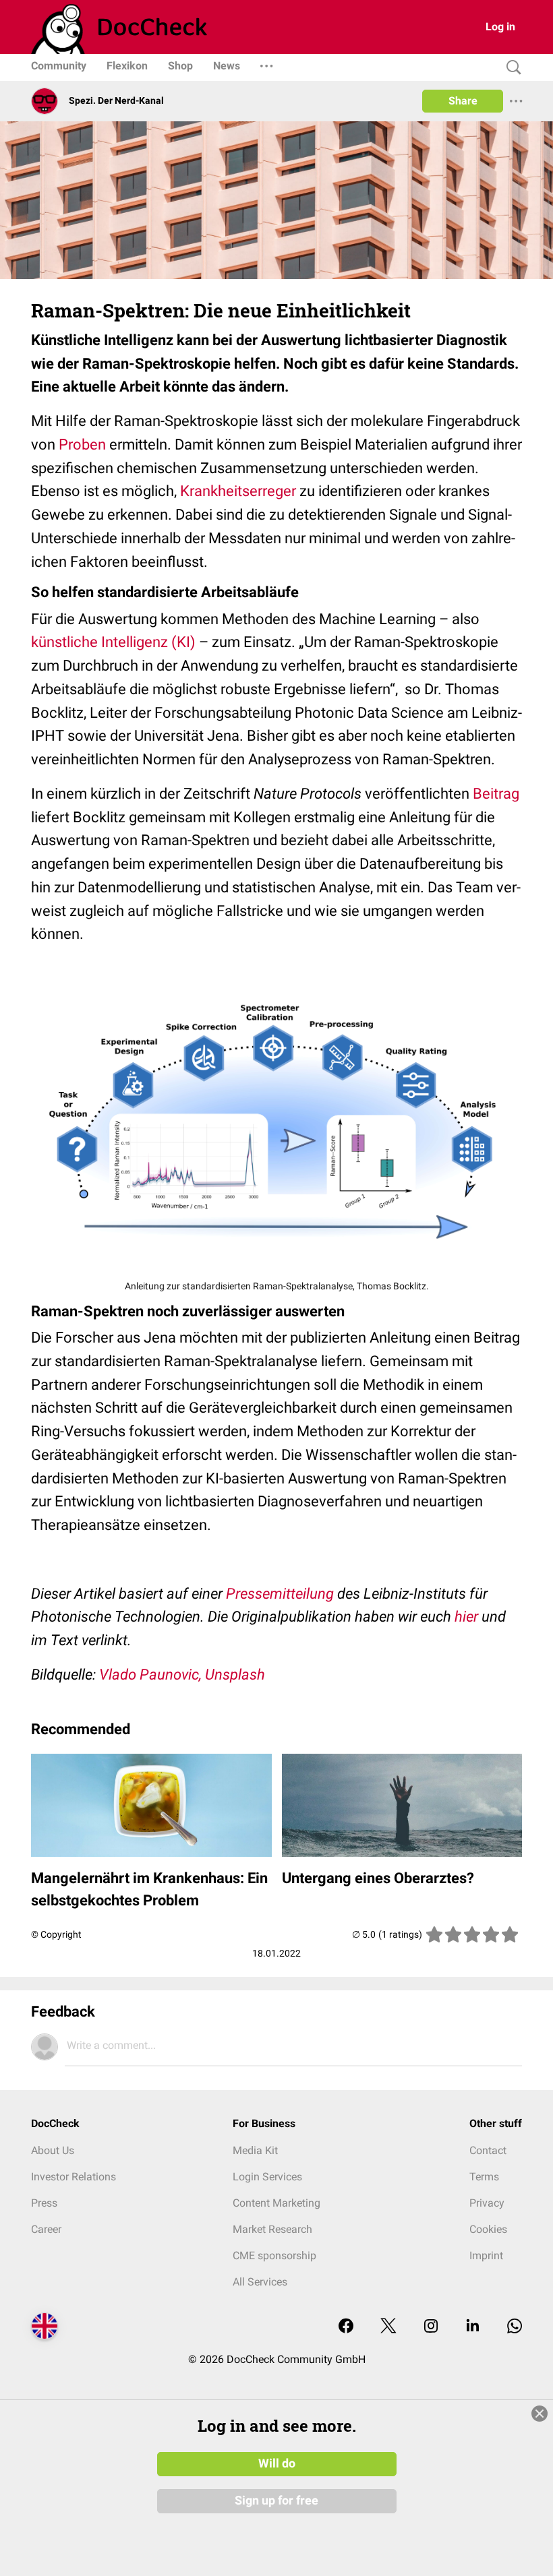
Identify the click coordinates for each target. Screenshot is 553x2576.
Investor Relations (74, 2177)
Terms (484, 2177)
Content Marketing (276, 2203)
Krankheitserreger (238, 491)
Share (463, 101)
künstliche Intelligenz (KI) (113, 642)
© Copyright (56, 1934)
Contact (488, 2150)
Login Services (267, 2177)
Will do (277, 2463)
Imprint (486, 2256)
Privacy (487, 2203)
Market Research (272, 2229)
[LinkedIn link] (473, 2327)
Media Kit (255, 2150)
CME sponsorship (274, 2256)
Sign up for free (276, 2501)
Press (44, 2203)
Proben (82, 444)
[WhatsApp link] (515, 2327)
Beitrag (496, 794)
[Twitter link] (388, 2327)
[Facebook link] (346, 2327)
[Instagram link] (431, 2327)
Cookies (488, 2229)
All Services (260, 2282)
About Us (53, 2150)
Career (46, 2229)
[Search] (511, 68)
